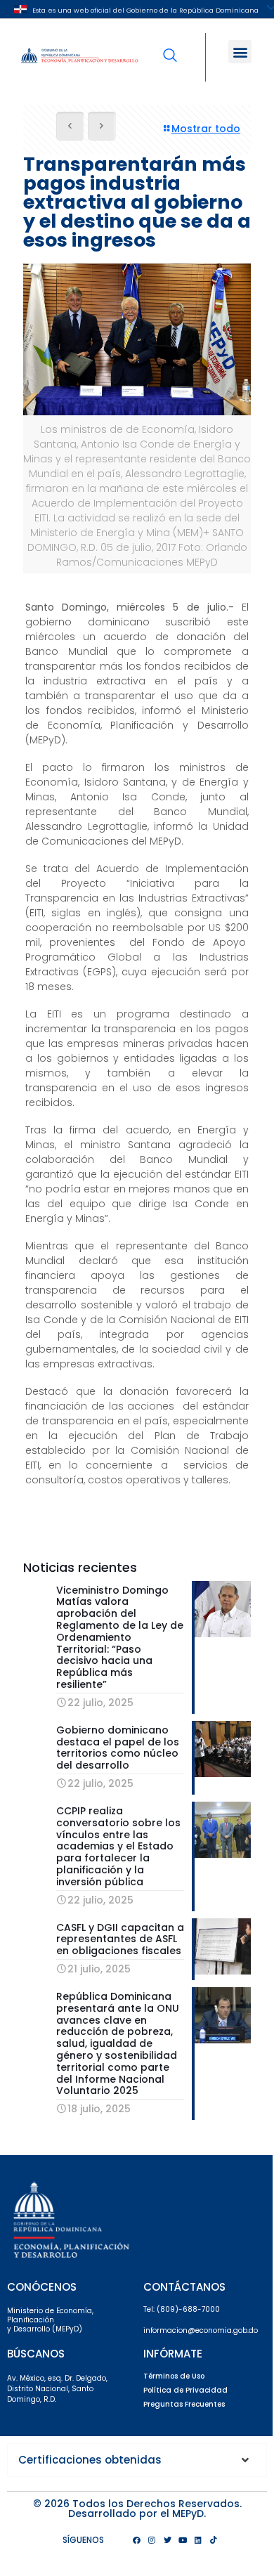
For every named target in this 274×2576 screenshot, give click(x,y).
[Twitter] (167, 2540)
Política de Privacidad (185, 2390)
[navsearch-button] (170, 46)
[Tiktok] (214, 2540)
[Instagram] (152, 2540)
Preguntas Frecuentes (184, 2404)
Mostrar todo (206, 129)
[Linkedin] (198, 2540)
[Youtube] (183, 2540)
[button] (240, 52)
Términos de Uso (174, 2376)
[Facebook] (136, 2540)
